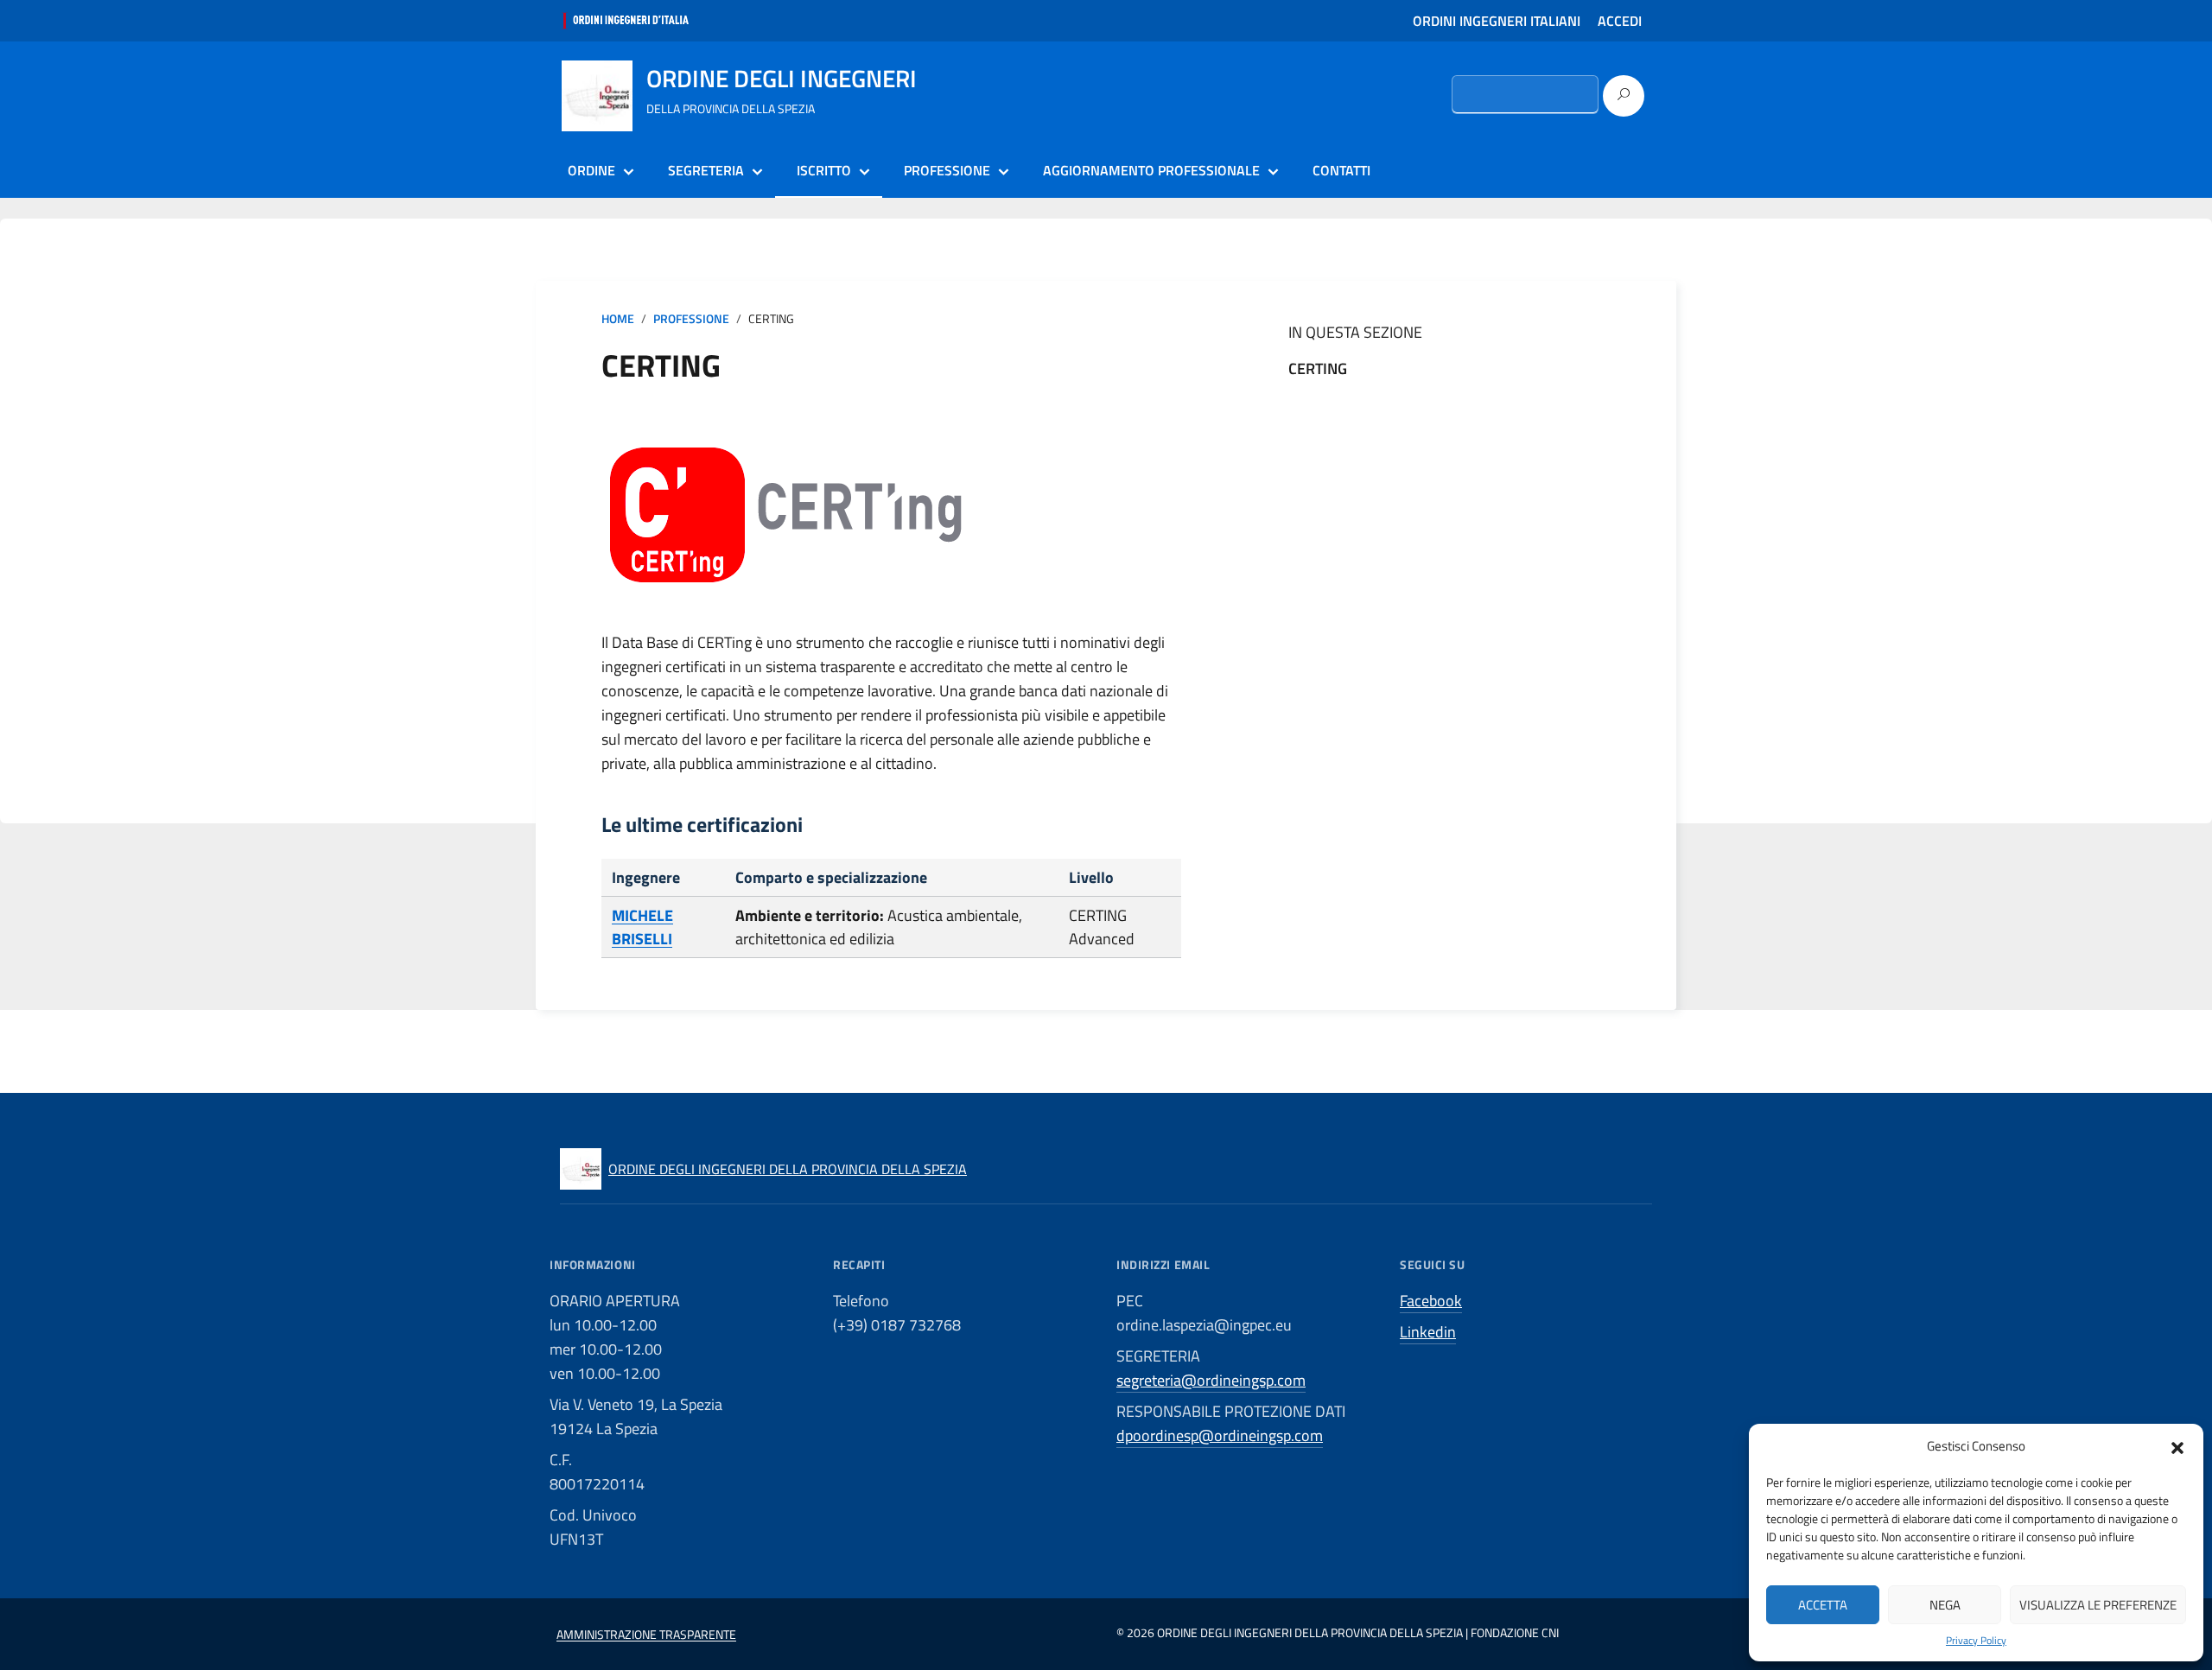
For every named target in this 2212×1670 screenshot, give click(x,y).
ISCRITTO (824, 170)
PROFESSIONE (947, 170)
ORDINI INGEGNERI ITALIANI (1497, 21)
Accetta (1823, 1605)
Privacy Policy (1976, 1641)
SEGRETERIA (706, 170)
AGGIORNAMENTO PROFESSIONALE (1151, 170)
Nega (1945, 1605)
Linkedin (1428, 1332)
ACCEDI (1620, 21)
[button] (2177, 1446)
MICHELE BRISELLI (642, 927)
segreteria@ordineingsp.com (1211, 1380)
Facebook (1431, 1301)
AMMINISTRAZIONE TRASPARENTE (646, 1634)
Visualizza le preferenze (2098, 1605)
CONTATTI (1341, 170)
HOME (618, 319)
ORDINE (591, 170)
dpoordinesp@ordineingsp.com (1220, 1435)
